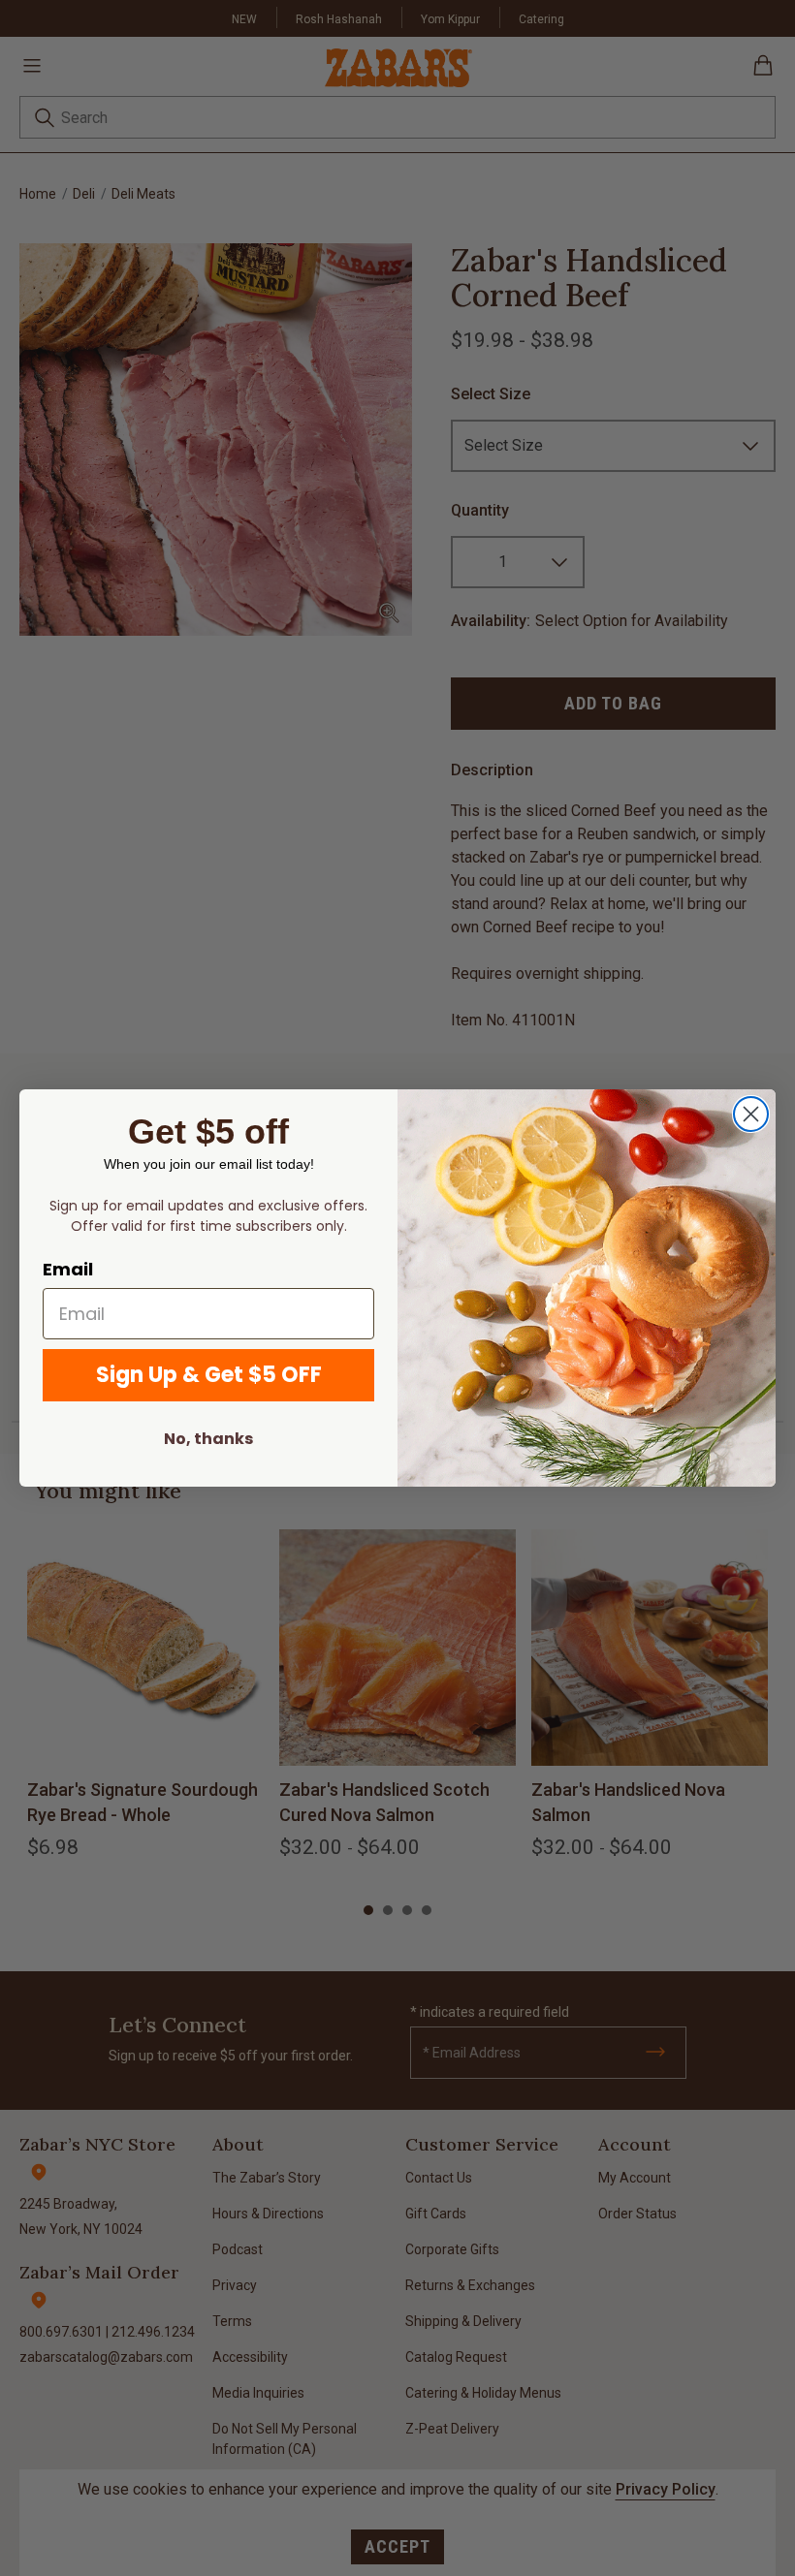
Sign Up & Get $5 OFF (209, 1375)
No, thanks (208, 1439)
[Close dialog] (751, 1114)
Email (68, 1269)
